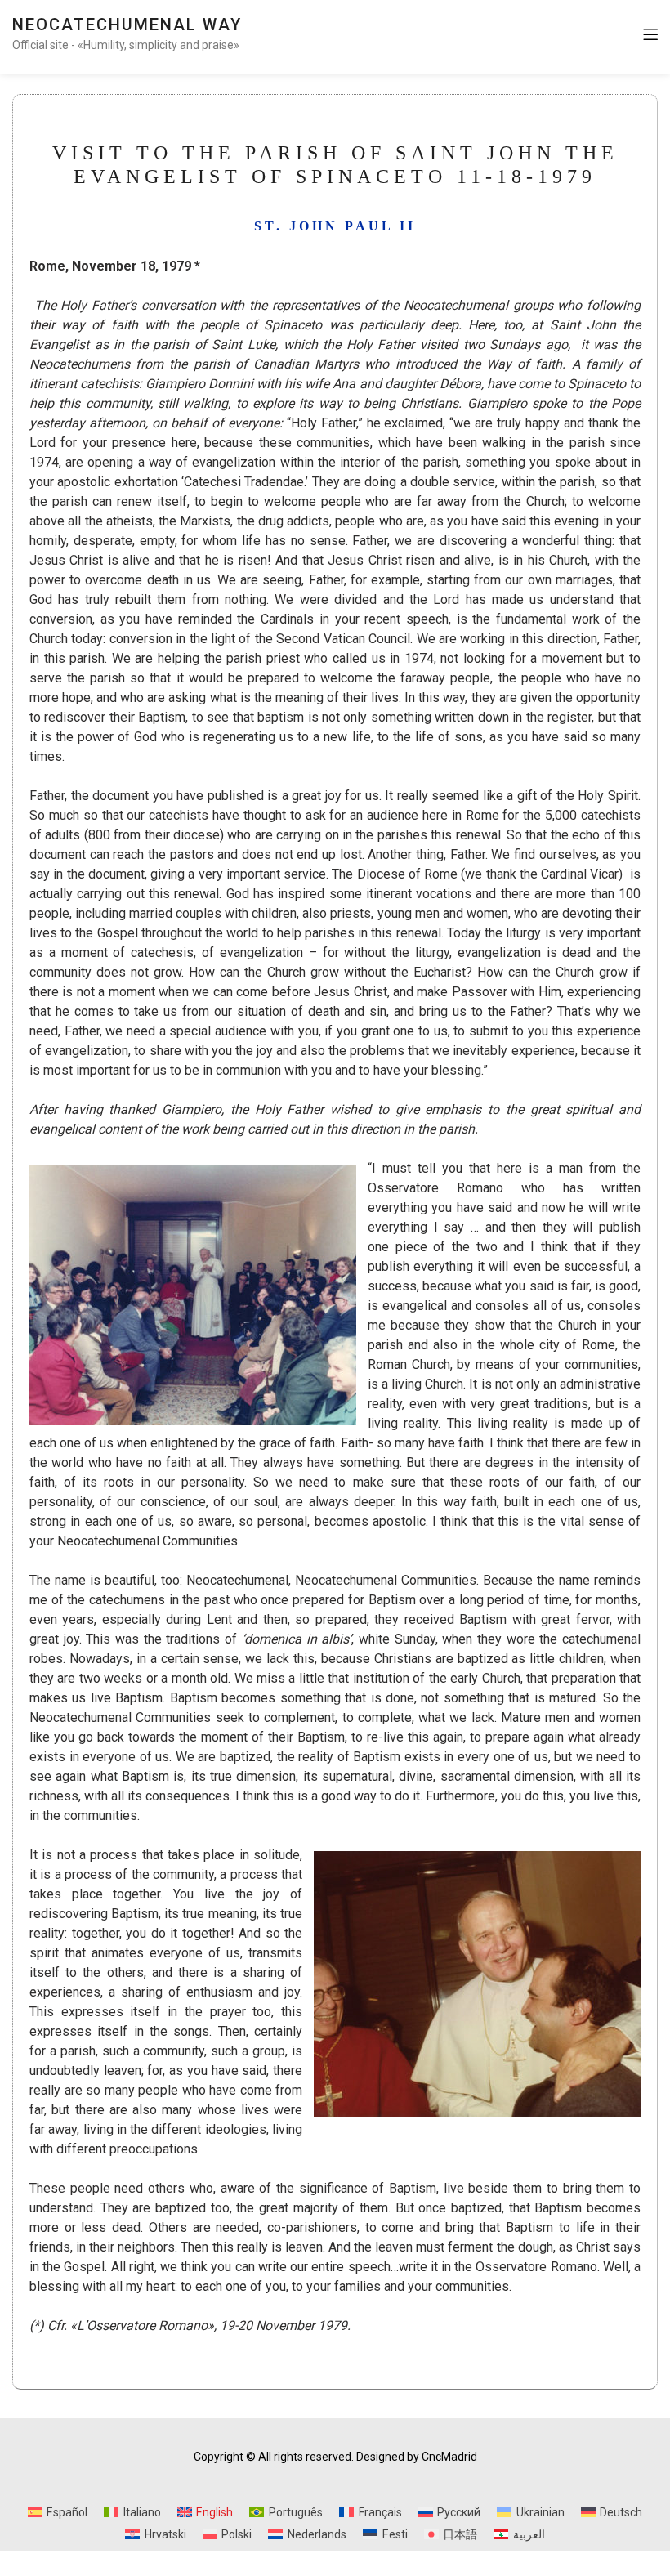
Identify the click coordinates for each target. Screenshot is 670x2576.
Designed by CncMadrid (417, 2457)
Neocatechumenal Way (127, 25)
